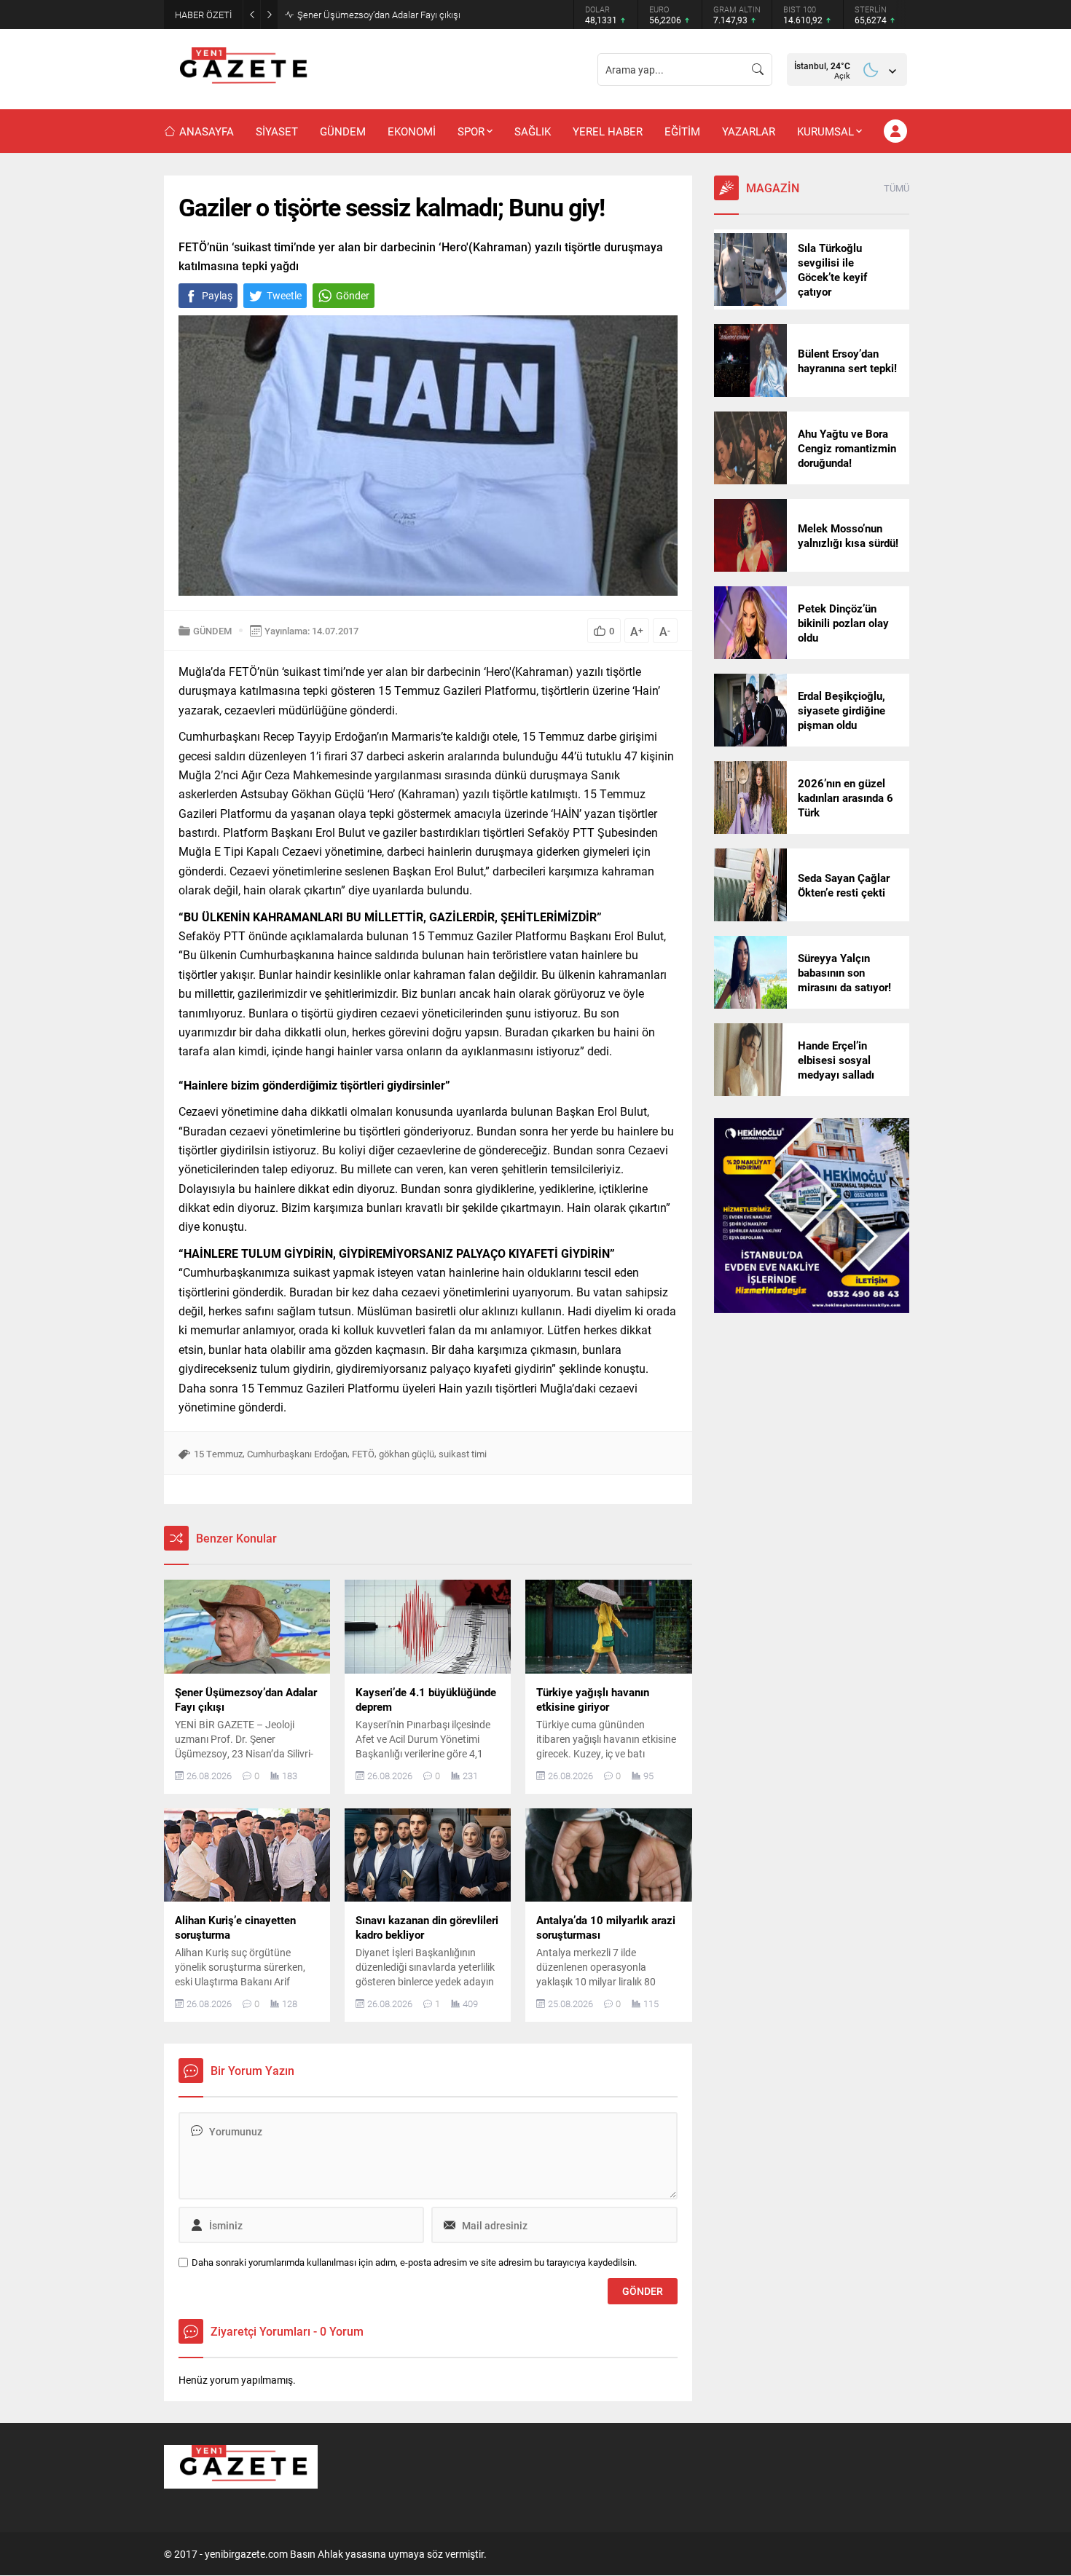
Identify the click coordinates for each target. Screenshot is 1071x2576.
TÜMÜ (897, 188)
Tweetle (284, 295)
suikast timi (463, 1454)
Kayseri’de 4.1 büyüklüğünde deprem (372, 15)
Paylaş (217, 295)
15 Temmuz (218, 1454)
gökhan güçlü (407, 1454)
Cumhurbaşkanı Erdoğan (297, 1454)
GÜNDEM (212, 631)
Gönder (353, 295)
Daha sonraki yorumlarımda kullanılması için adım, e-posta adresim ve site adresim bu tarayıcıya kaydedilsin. (414, 2262)
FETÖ (363, 1454)
